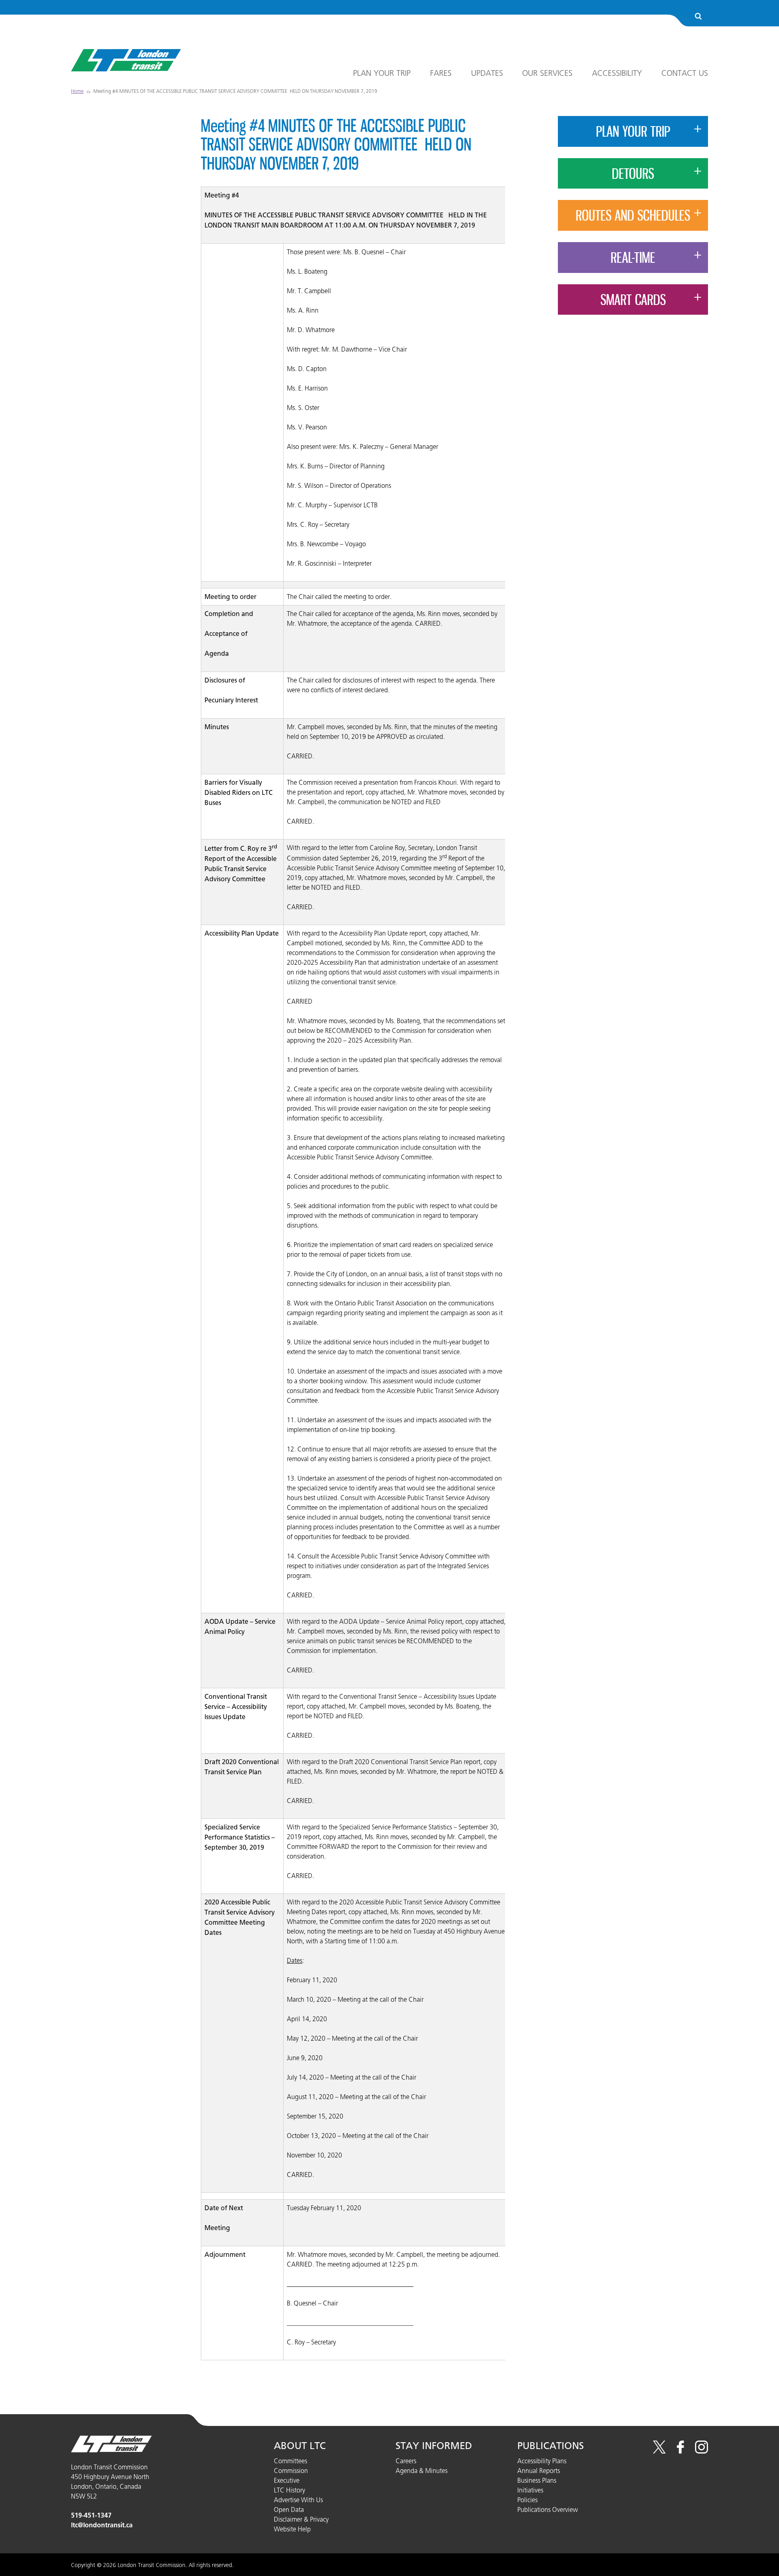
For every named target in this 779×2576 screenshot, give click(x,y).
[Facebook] (680, 2451)
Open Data (289, 2509)
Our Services (547, 73)
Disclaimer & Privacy (301, 2519)
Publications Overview (548, 2509)
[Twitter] (659, 2451)
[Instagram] (702, 2451)
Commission (291, 2471)
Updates (487, 73)
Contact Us (685, 73)
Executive (287, 2480)
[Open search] (698, 17)
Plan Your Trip (382, 73)
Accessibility (617, 73)
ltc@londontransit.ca (102, 2525)
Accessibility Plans (542, 2461)
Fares (441, 73)
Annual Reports (539, 2471)
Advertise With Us (298, 2500)
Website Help (292, 2529)
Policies (527, 2500)
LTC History (289, 2490)
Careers (406, 2461)
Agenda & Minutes (422, 2471)
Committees (291, 2461)
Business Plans (537, 2480)
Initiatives (530, 2490)
